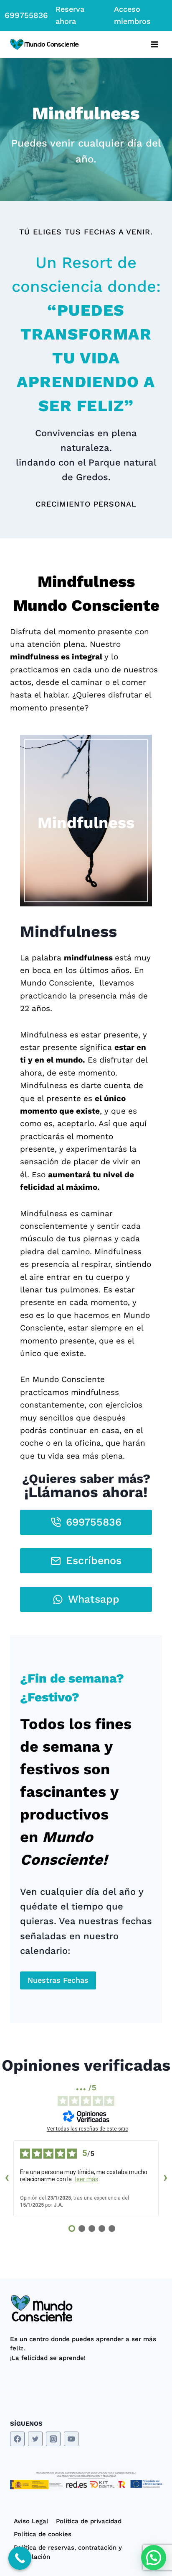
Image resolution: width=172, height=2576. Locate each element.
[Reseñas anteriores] (7, 2179)
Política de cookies (43, 2534)
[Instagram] (53, 2439)
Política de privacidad (89, 2521)
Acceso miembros (132, 15)
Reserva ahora (70, 15)
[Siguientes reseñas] (165, 2179)
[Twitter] (35, 2439)
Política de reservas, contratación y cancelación (68, 2552)
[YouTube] (71, 2439)
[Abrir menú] (154, 45)
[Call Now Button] (20, 2558)
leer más (87, 2179)
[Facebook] (17, 2439)
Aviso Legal (31, 2521)
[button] (154, 2558)
